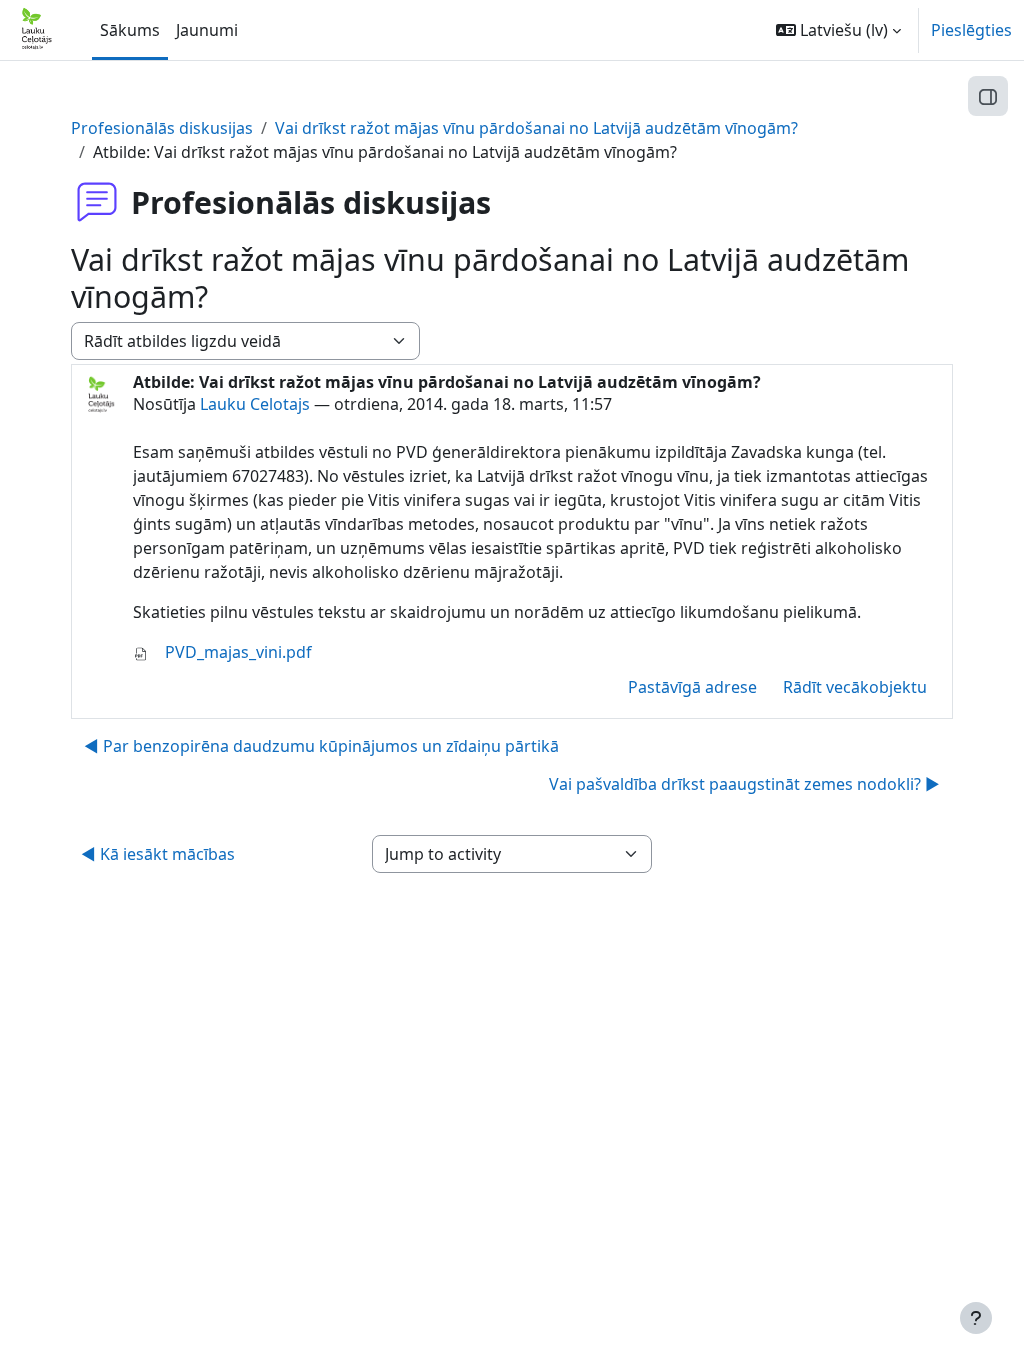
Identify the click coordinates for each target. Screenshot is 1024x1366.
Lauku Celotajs (255, 404)
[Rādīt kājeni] (976, 1318)
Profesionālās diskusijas (162, 128)
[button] (838, 30)
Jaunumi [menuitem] (207, 30)
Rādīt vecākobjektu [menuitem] (855, 687)
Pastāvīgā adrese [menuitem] (692, 687)
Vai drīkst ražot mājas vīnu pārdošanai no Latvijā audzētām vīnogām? (536, 128)
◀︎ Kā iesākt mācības (158, 854)
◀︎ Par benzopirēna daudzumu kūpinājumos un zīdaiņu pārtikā (321, 746)
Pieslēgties (971, 30)
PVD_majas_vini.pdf (236, 652)
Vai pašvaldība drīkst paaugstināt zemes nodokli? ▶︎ (744, 784)
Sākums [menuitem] (130, 30)
